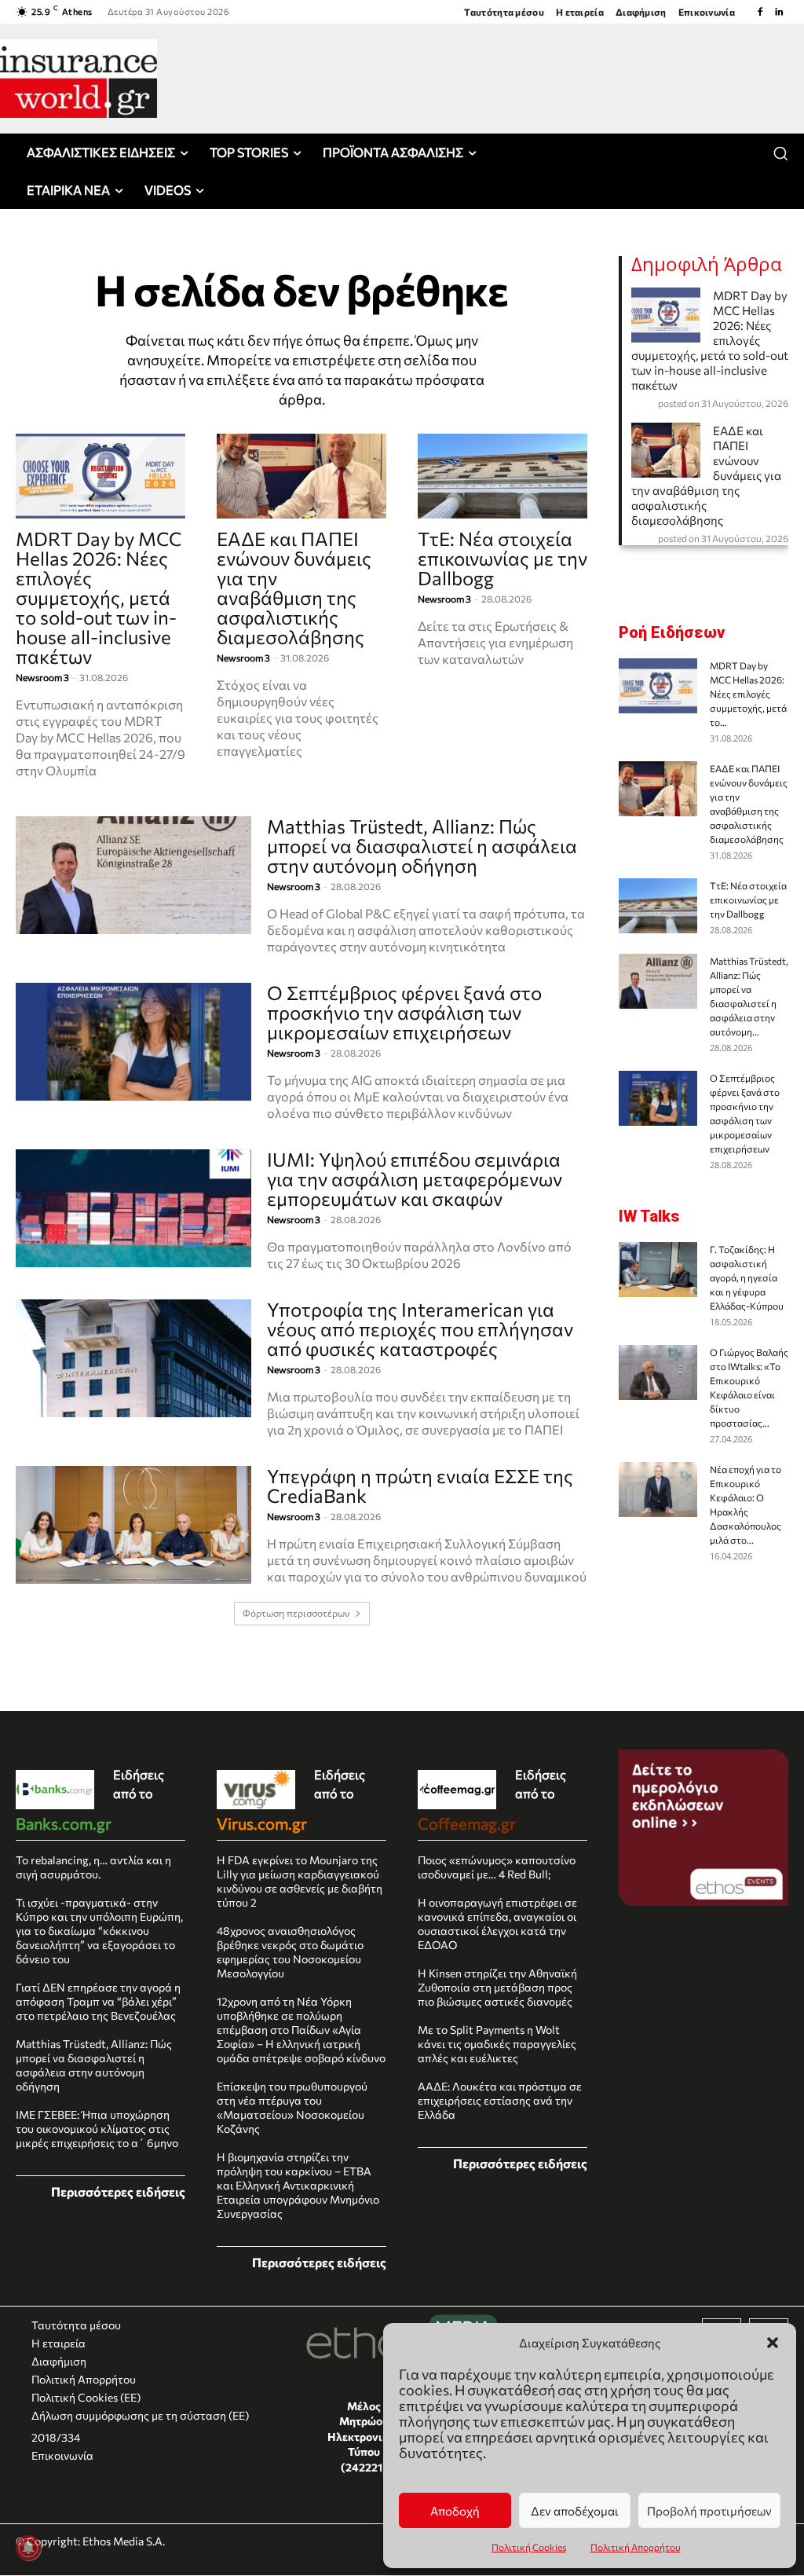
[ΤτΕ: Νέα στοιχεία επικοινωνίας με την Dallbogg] (502, 476)
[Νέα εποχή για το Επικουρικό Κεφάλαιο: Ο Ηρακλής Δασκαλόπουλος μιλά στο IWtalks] (658, 1490)
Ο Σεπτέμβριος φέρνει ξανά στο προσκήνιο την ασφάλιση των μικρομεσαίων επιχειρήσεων (404, 1012)
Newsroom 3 (42, 677)
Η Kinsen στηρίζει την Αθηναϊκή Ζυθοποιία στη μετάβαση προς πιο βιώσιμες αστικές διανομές (497, 1987)
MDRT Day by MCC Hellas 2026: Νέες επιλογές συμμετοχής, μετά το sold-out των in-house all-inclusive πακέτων (99, 597)
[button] (773, 2343)
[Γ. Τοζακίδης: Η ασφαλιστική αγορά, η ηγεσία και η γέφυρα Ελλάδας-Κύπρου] (658, 1270)
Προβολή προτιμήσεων (709, 2511)
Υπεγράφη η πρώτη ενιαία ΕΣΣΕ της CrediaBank (420, 1486)
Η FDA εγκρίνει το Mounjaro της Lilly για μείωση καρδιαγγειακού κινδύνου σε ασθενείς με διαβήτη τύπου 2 (300, 1881)
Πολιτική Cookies (529, 2547)
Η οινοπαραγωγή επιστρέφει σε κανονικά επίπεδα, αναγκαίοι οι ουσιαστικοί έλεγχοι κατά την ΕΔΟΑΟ (497, 1924)
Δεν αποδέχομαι (575, 2511)
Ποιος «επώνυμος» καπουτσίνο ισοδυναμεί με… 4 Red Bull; (497, 1867)
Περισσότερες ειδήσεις (118, 2191)
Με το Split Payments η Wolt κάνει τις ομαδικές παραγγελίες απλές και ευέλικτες (497, 2044)
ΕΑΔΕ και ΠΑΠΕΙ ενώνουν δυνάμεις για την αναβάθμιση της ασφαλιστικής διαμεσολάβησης (294, 588)
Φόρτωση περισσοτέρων (296, 1613)
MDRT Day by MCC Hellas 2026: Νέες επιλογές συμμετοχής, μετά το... (748, 694)
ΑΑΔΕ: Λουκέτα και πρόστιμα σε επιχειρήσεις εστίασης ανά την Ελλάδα (500, 2100)
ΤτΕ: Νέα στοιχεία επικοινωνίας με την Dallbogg (502, 558)
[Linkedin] (779, 12)
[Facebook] (760, 12)
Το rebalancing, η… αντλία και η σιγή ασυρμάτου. (93, 1867)
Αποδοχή (455, 2511)
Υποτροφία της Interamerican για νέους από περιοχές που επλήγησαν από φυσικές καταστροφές (420, 1329)
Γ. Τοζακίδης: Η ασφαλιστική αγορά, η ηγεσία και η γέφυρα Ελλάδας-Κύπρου (747, 1277)
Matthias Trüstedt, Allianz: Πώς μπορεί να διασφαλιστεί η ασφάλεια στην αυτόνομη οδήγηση (422, 846)
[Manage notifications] (28, 2548)
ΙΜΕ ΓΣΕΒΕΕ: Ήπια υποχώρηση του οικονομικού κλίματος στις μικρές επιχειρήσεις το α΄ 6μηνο (97, 2129)
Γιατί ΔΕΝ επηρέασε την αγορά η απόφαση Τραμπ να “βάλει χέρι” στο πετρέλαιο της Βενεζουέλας (98, 2001)
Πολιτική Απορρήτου (636, 2547)
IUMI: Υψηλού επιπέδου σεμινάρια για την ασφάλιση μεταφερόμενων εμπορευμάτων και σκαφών (415, 1179)
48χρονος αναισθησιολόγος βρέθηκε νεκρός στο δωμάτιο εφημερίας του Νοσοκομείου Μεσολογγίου (290, 1952)
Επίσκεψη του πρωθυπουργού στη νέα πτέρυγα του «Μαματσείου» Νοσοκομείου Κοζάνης (292, 2107)
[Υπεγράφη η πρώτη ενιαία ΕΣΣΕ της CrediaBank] (133, 1525)
